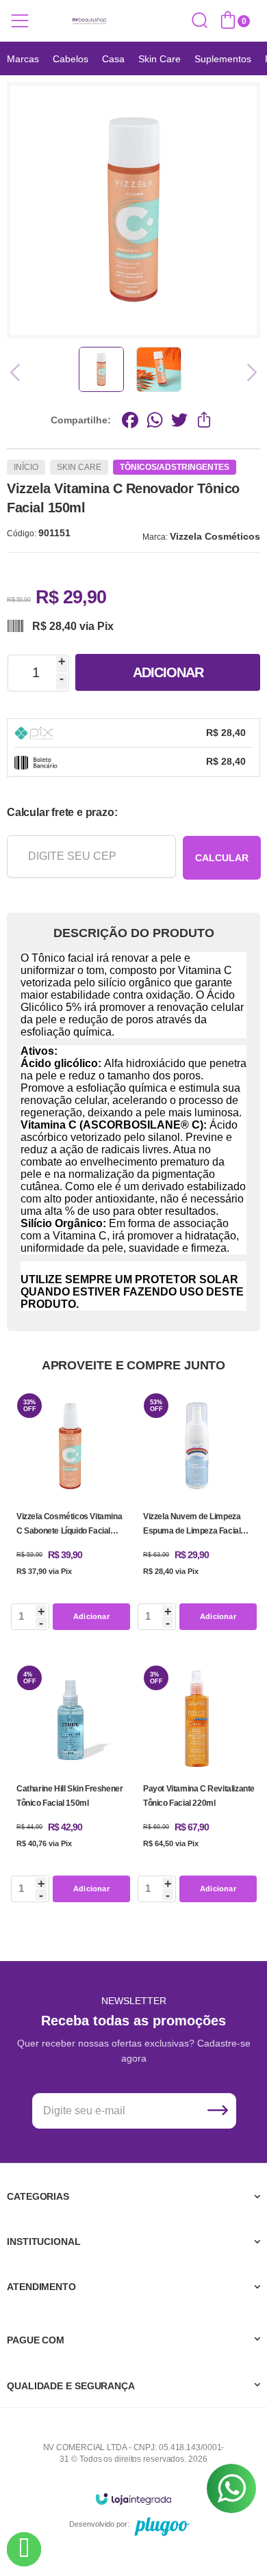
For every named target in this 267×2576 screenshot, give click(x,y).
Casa (113, 59)
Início (26, 467)
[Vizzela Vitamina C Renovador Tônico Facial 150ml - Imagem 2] (159, 369)
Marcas (23, 59)
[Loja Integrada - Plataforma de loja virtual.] (133, 2498)
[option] (23, 59)
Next (248, 372)
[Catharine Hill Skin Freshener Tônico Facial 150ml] (70, 1784)
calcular (222, 858)
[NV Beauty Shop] (89, 21)
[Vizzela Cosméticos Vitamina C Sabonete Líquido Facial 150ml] (70, 1512)
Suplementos (223, 59)
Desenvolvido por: (99, 2524)
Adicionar (168, 672)
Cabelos (71, 59)
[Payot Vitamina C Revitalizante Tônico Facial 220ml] (197, 1784)
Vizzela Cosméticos (215, 536)
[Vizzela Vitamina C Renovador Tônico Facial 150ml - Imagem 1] (101, 369)
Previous (19, 372)
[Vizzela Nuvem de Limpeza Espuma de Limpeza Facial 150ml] (197, 1512)
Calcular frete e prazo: (62, 812)
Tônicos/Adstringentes (175, 467)
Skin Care (160, 59)
